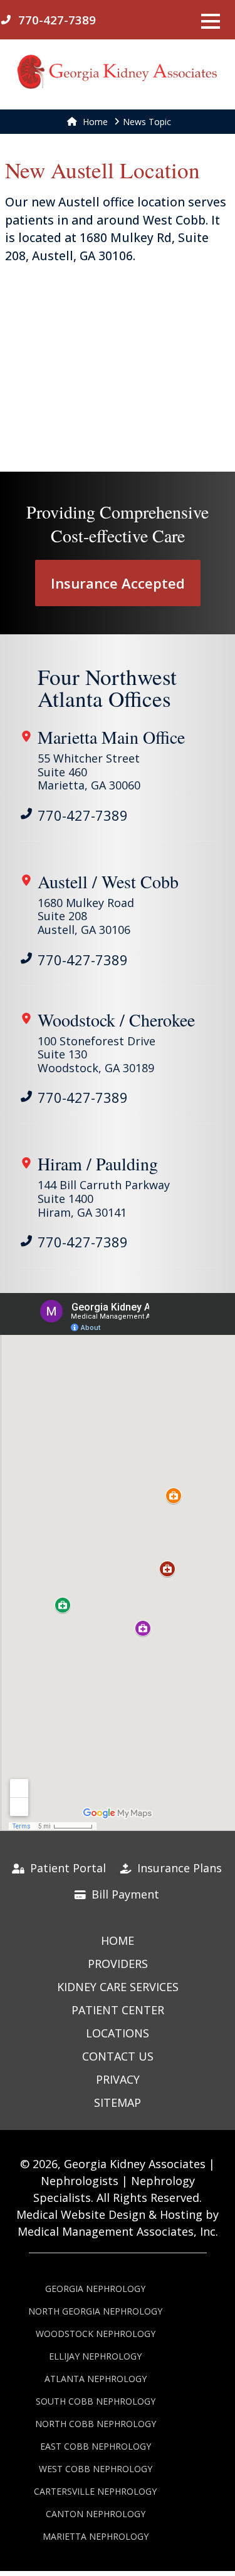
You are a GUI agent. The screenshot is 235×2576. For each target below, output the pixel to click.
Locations (118, 2033)
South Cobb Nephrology (96, 2401)
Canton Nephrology (96, 2514)
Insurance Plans (178, 1868)
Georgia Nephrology (95, 2289)
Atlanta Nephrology (96, 2379)
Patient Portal (66, 1868)
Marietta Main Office (111, 737)
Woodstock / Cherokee (116, 1020)
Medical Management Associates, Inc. (118, 2231)
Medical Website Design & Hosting (109, 2214)
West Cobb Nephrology (96, 2469)
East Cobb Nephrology (96, 2446)
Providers (118, 1964)
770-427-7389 (83, 815)
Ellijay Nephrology (95, 2356)
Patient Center (118, 2010)
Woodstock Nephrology (96, 2334)
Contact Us (118, 2056)
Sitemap (118, 2102)
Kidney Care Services (118, 1987)
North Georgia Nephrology (95, 2311)
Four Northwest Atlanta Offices (107, 687)
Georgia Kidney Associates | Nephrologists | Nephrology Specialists (124, 2181)
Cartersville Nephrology (95, 2491)
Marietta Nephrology (96, 2536)
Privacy (118, 2079)
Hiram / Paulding (98, 1164)
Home (94, 122)
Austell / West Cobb (108, 881)
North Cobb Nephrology (96, 2424)
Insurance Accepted (118, 583)
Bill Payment (124, 1894)
